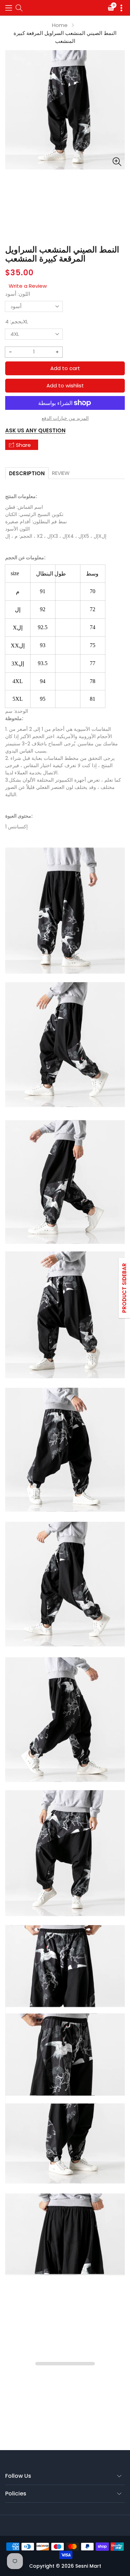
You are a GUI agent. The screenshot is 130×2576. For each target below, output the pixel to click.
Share (23, 445)
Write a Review (28, 286)
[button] (9, 8)
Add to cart (65, 368)
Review (61, 473)
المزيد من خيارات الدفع (65, 418)
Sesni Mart (88, 2566)
